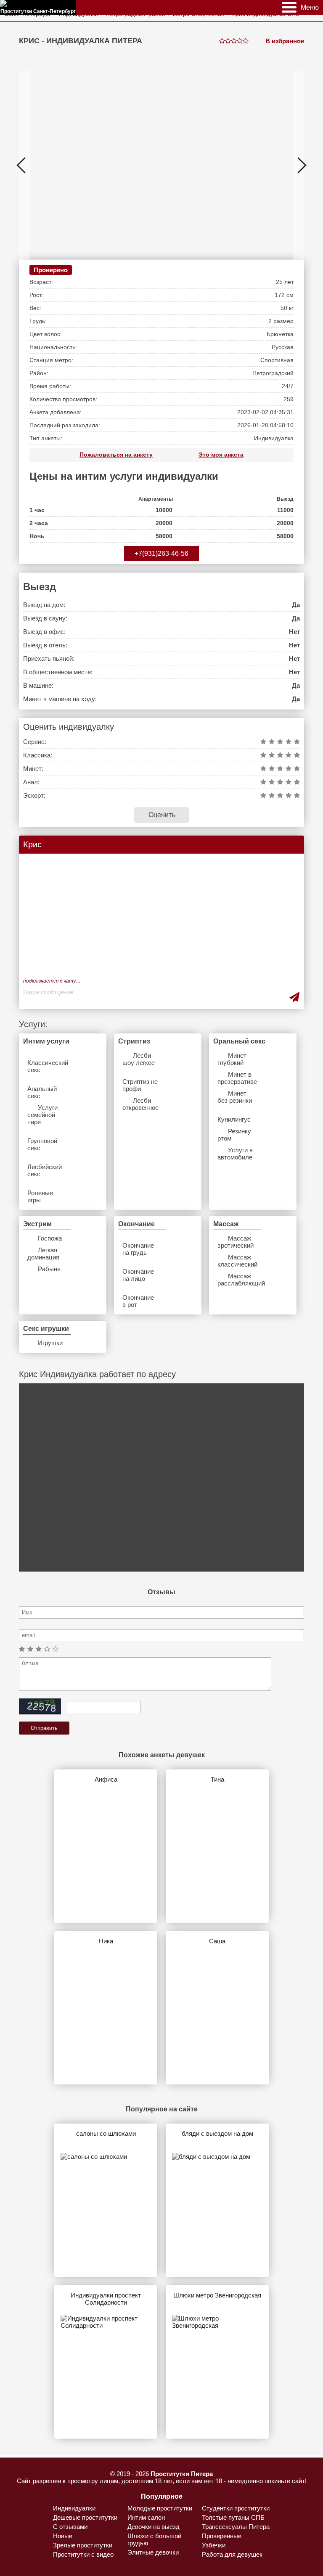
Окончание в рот (138, 1301)
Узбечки (214, 2545)
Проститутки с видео (83, 2554)
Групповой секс (42, 1144)
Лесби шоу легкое (139, 1059)
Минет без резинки (235, 1097)
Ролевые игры (40, 1196)
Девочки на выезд (154, 2527)
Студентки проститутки (236, 2508)
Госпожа (50, 1238)
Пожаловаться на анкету (116, 455)
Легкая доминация (43, 1254)
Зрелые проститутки (83, 2545)
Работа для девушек (232, 2554)
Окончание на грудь (138, 1249)
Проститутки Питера (182, 2474)
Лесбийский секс (45, 1170)
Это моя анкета (221, 455)
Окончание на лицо (138, 1275)
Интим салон (146, 2517)
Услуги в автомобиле (235, 1154)
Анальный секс (42, 1092)
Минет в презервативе (235, 1078)
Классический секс (45, 1066)
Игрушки (50, 1343)
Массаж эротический (235, 1242)
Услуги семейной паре (42, 1115)
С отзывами (70, 2527)
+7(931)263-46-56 (161, 553)
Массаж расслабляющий (235, 1280)
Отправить (44, 1728)
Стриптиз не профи (140, 1085)
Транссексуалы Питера (236, 2527)
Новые (63, 2536)
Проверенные (222, 2536)
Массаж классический (235, 1261)
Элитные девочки (153, 2552)
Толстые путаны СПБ (233, 2517)
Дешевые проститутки (85, 2517)
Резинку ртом (234, 1135)
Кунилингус (234, 1119)
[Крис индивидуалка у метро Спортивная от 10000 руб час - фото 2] (83, 165)
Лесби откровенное (140, 1104)
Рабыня (49, 1269)
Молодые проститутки (160, 2508)
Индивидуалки (74, 2508)
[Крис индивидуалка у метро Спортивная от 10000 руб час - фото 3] (211, 165)
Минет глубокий (232, 1059)
